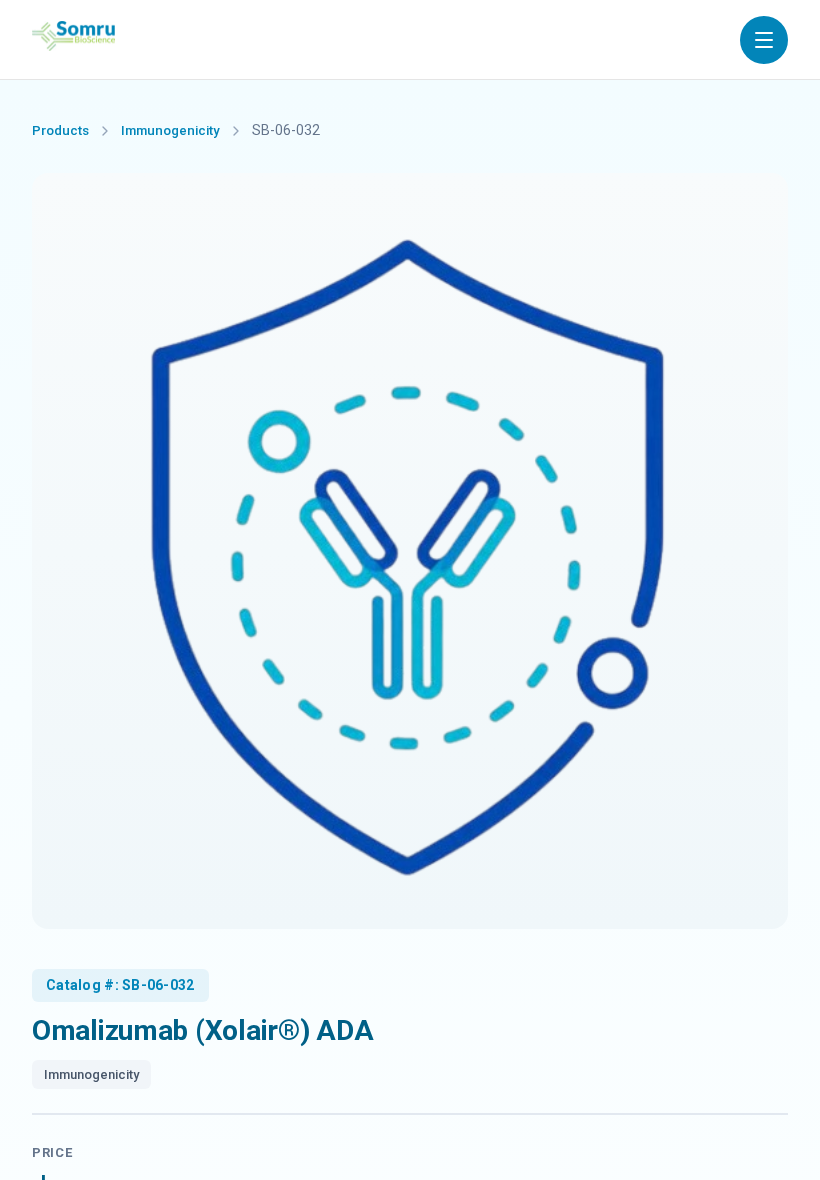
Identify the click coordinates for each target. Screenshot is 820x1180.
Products (60, 130)
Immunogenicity (170, 130)
